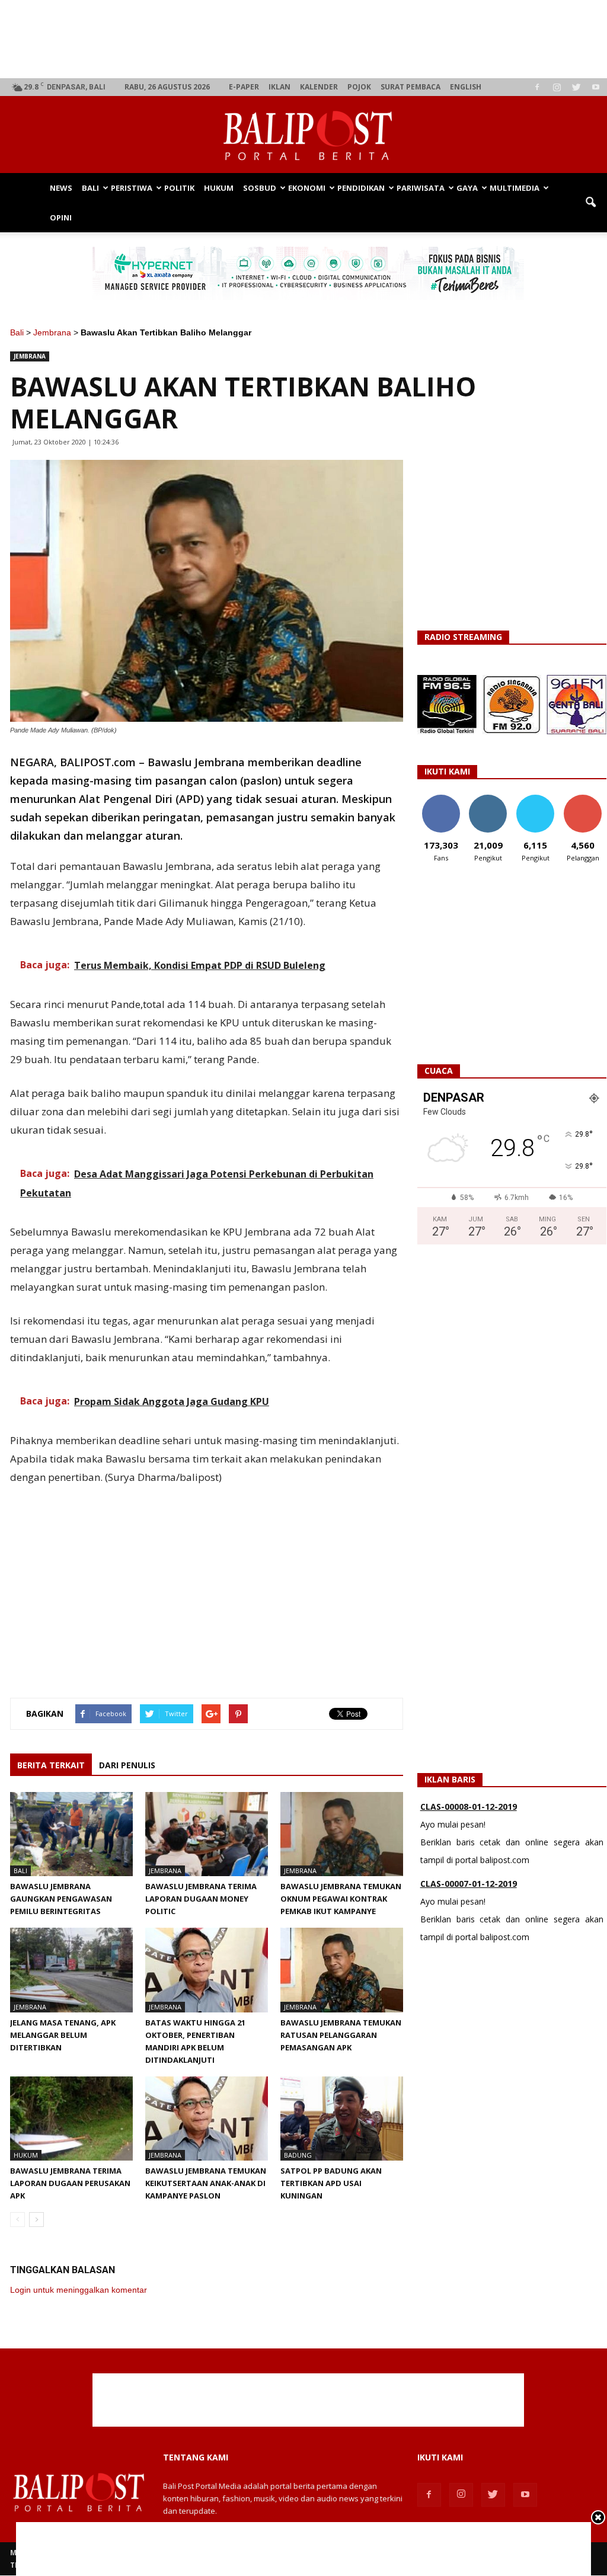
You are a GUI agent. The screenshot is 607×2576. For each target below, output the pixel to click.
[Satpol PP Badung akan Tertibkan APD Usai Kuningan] (342, 2119)
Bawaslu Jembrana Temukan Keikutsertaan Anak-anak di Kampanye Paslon (206, 2183)
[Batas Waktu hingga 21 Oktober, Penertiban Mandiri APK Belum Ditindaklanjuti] (207, 1970)
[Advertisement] (309, 39)
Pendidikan (361, 188)
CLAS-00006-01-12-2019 (469, 1901)
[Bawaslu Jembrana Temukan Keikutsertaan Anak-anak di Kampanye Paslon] (207, 2119)
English (466, 87)
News (61, 188)
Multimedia (515, 188)
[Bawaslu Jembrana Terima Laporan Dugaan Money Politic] (207, 1834)
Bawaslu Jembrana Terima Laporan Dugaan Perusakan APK (70, 2183)
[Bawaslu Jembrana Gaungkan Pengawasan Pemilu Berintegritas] (71, 1834)
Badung (298, 2155)
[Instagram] (557, 87)
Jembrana (52, 332)
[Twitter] (576, 87)
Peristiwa (132, 188)
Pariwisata (421, 188)
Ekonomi (307, 188)
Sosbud (260, 188)
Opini (61, 217)
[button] (590, 203)
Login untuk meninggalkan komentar (79, 2290)
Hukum (219, 188)
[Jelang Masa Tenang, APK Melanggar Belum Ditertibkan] (71, 1970)
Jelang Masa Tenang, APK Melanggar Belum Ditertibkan (63, 2035)
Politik (179, 188)
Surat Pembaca (410, 87)
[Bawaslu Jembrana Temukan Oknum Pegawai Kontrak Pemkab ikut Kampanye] (342, 1834)
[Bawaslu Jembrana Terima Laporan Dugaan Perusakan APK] (71, 2119)
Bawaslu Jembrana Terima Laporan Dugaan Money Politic (201, 1899)
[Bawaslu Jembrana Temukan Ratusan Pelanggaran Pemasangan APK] (342, 1970)
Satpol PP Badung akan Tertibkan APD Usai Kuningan (331, 2183)
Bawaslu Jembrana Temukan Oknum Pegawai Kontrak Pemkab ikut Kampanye (341, 1899)
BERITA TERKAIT (51, 1765)
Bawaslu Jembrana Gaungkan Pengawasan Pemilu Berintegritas (61, 1899)
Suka (441, 799)
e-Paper (244, 87)
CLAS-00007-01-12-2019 (469, 1824)
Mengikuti (488, 799)
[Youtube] (596, 87)
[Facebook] (537, 87)
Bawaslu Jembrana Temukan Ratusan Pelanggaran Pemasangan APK (341, 2035)
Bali (90, 188)
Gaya (467, 188)
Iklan (279, 87)
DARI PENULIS (127, 1765)
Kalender (319, 87)
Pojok (359, 87)
